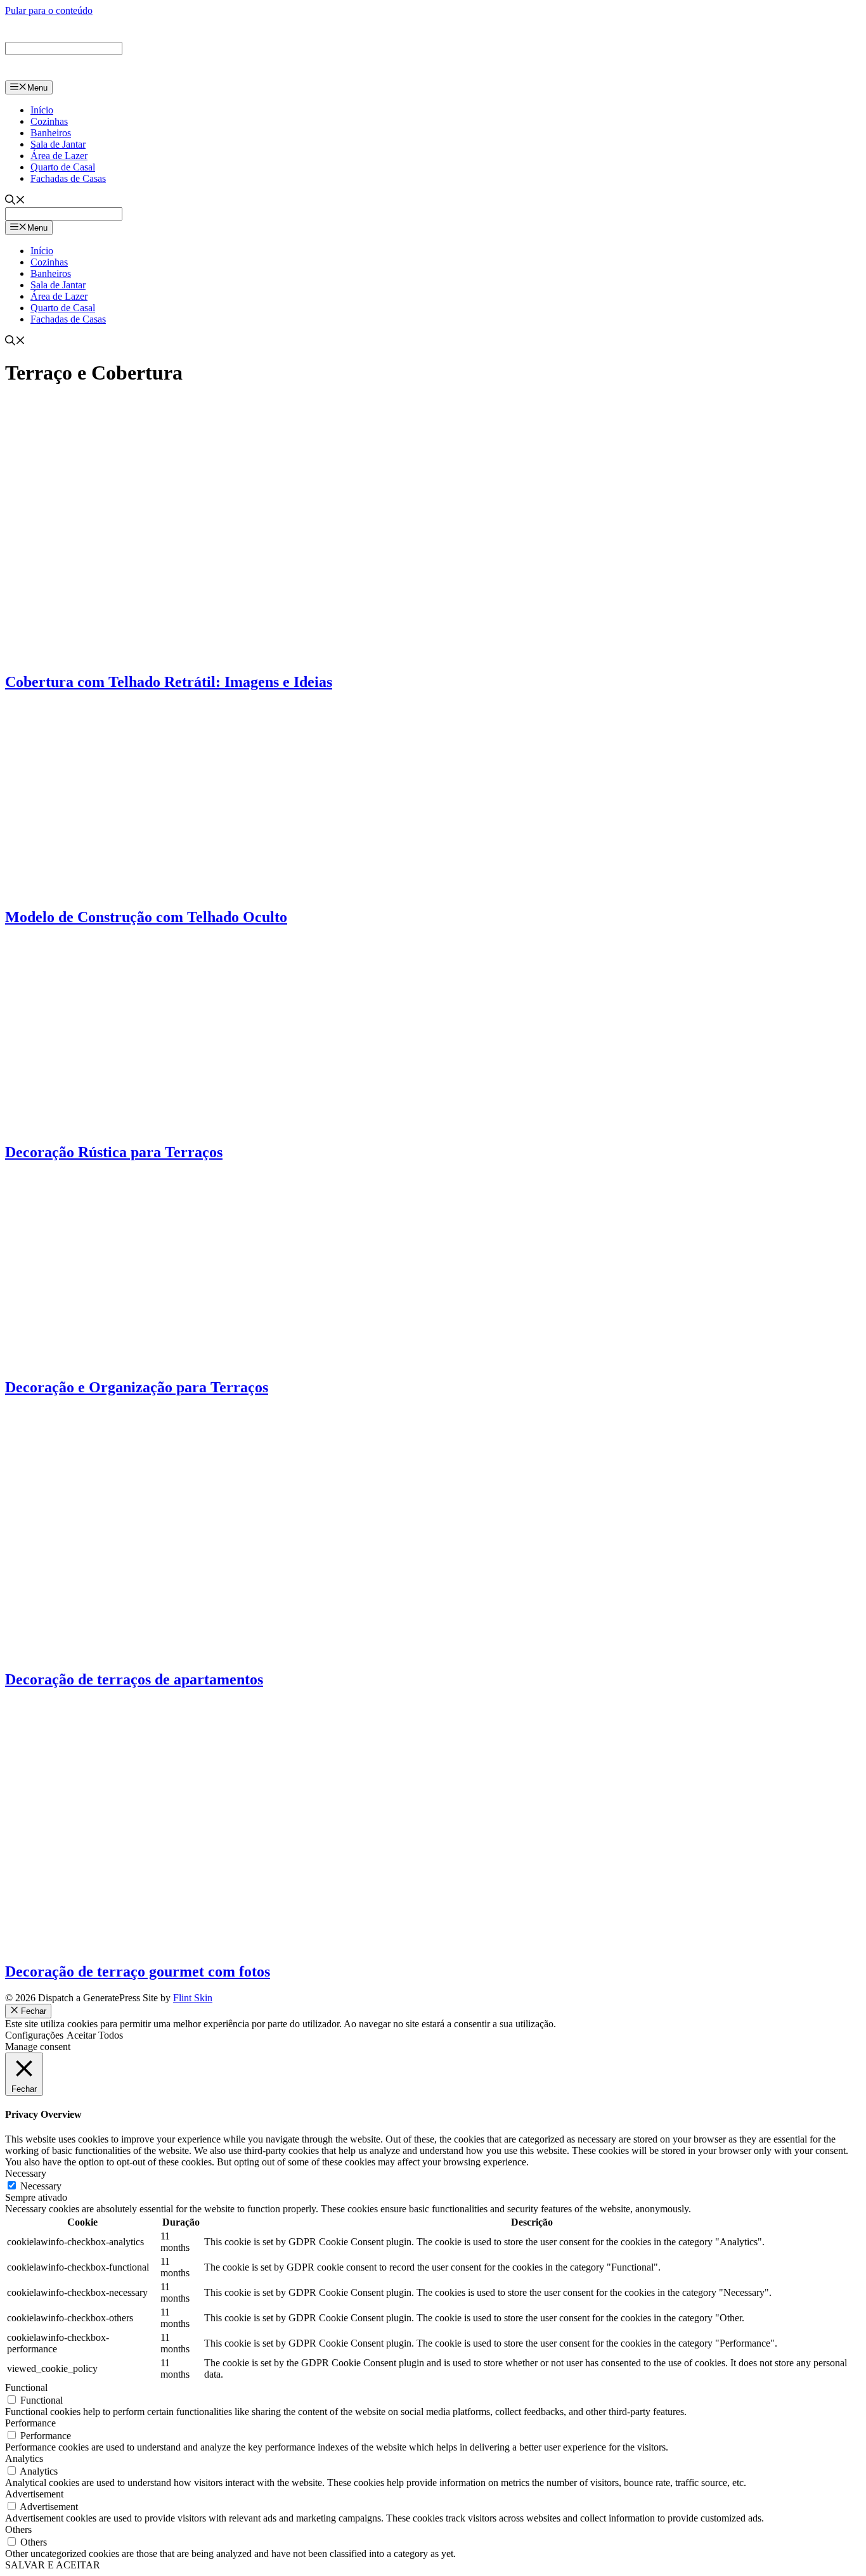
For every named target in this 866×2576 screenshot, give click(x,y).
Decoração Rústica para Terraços (114, 1152)
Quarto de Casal (63, 167)
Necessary (41, 2186)
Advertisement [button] (34, 2494)
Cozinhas (49, 121)
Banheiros (51, 133)
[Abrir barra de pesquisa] (15, 201)
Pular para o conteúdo (49, 10)
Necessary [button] (26, 2173)
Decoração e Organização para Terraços (137, 1387)
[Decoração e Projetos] (62, 74)
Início (42, 110)
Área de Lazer (59, 156)
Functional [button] (26, 2387)
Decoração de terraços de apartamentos (134, 1679)
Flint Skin (193, 1998)
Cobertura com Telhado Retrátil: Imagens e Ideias (169, 682)
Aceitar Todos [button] (95, 2035)
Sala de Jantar (58, 144)
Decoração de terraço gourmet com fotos (138, 1971)
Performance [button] (30, 2423)
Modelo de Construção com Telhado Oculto (146, 917)
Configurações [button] (34, 2035)
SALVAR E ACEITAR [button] (53, 2565)
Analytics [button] (24, 2458)
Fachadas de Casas (68, 178)
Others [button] (18, 2529)
